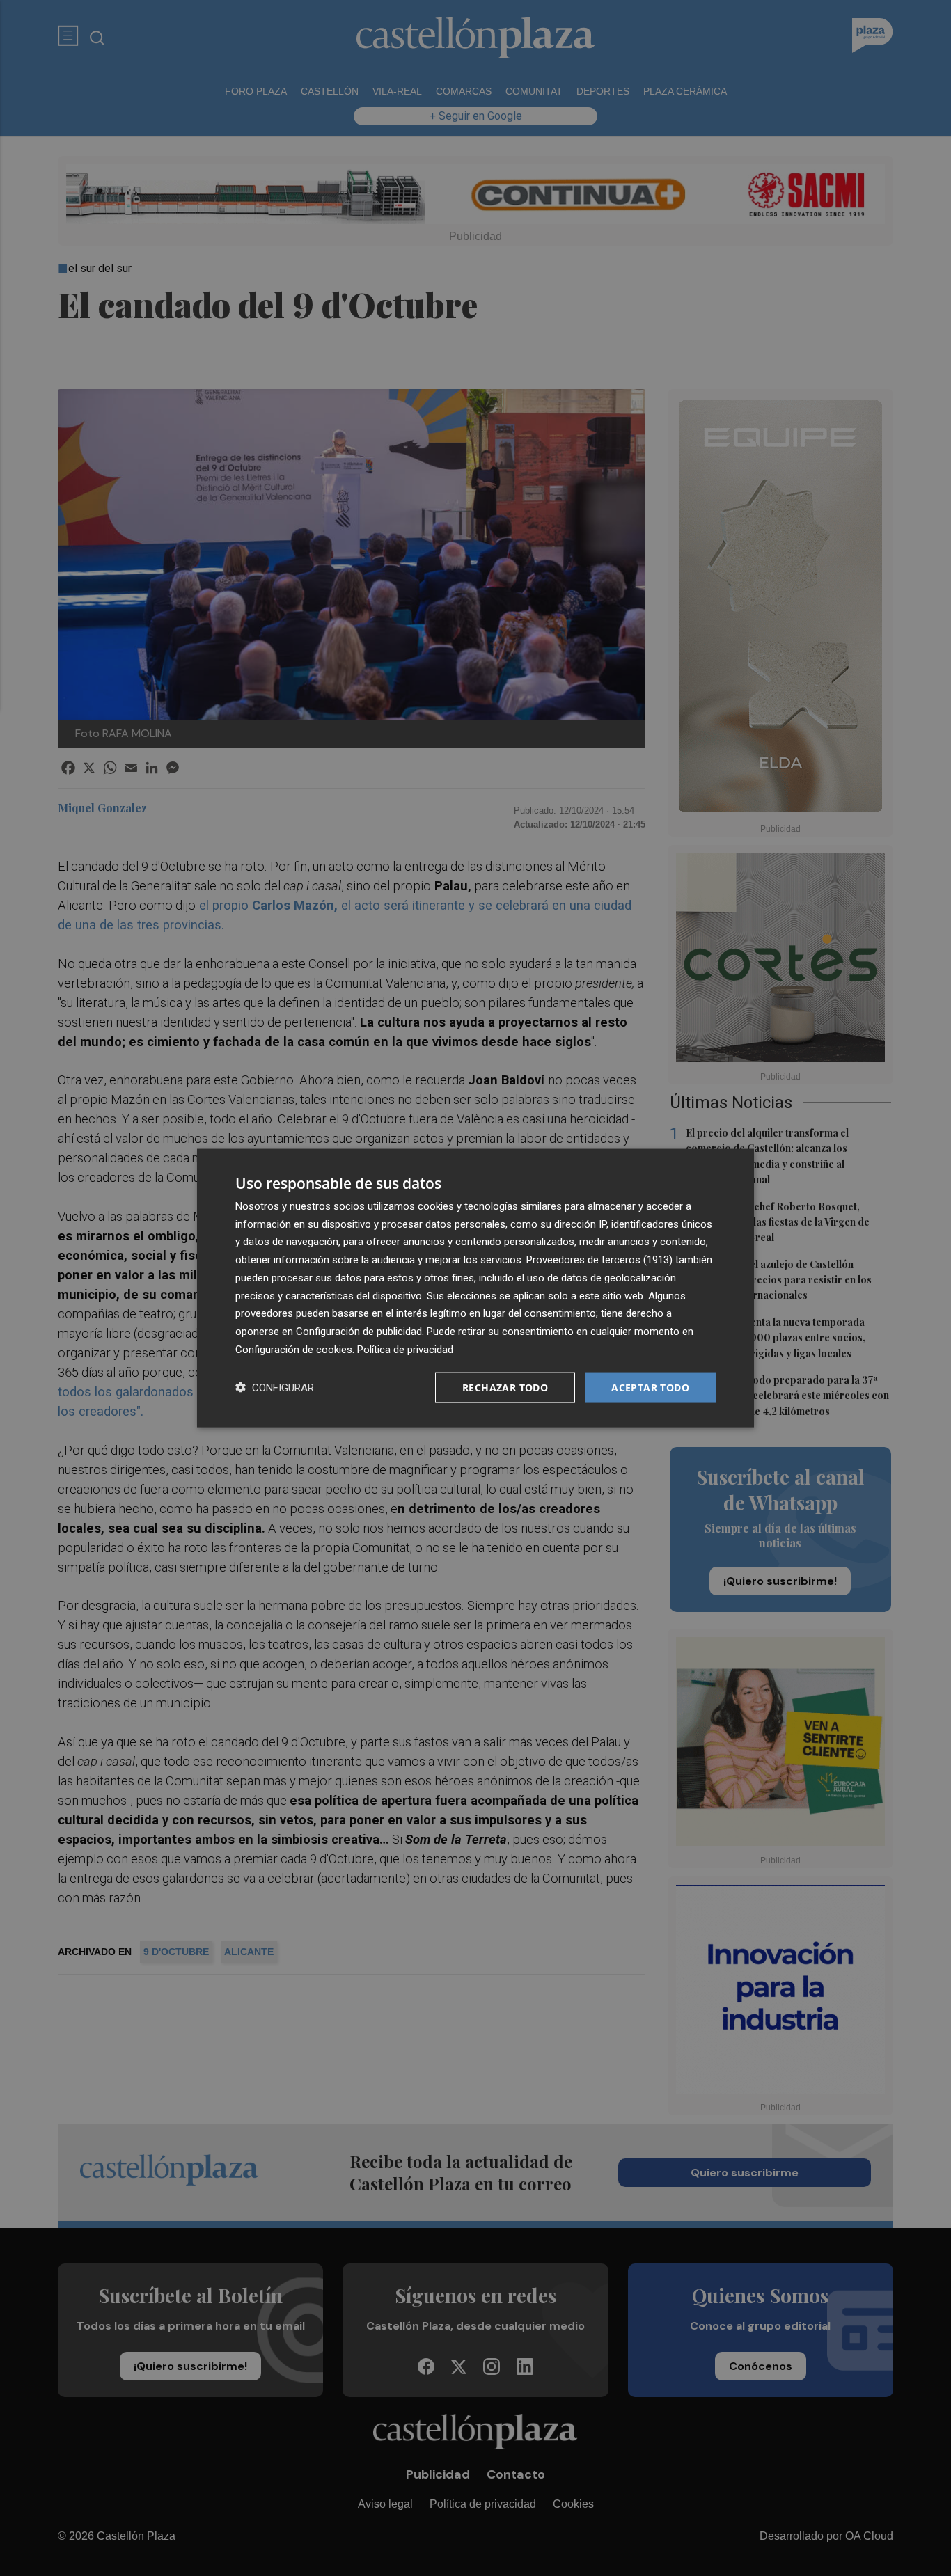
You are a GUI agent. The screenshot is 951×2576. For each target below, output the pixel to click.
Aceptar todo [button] (650, 1387)
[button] (275, 1388)
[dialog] (475, 1288)
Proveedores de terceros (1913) (599, 1260)
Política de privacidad (405, 1349)
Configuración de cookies (294, 1349)
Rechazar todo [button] (505, 1387)
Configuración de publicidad (359, 1332)
